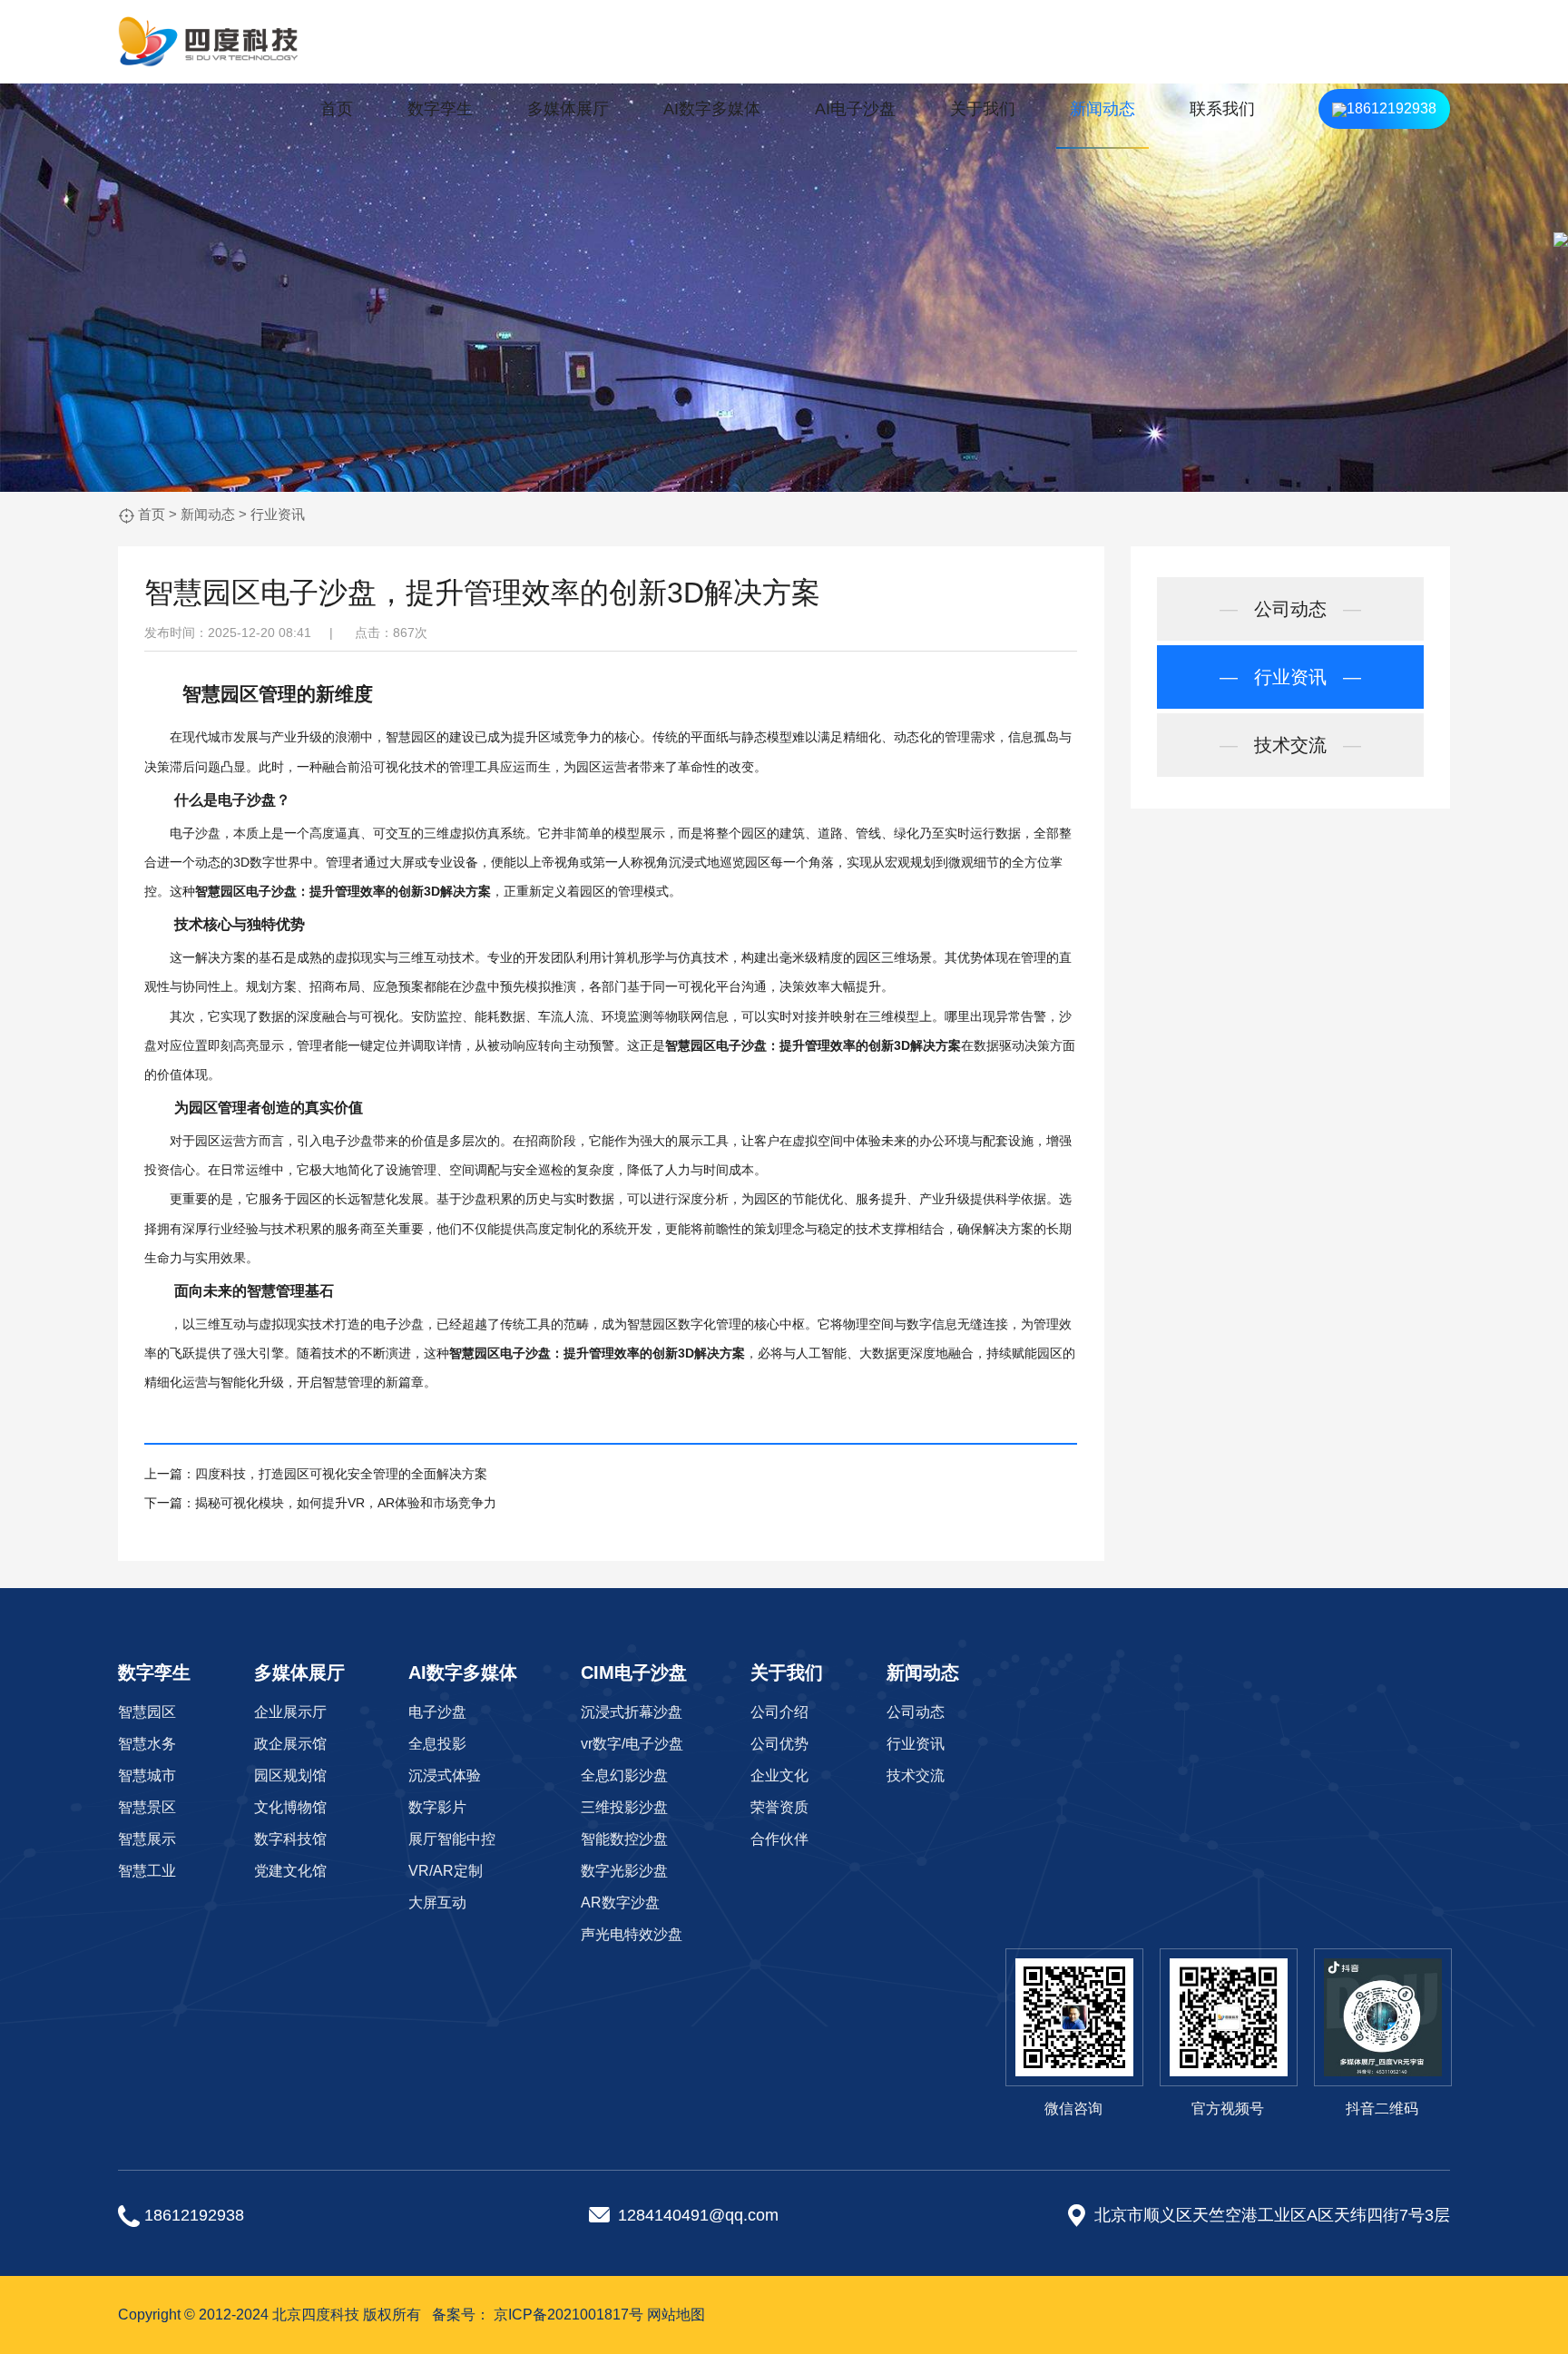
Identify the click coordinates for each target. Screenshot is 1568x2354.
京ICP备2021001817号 (568, 2315)
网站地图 (676, 2315)
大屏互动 (437, 1903)
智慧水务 (147, 1744)
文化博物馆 (290, 1807)
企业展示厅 (290, 1712)
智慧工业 (147, 1871)
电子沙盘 (247, 799)
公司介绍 (779, 1712)
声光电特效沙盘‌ (632, 1934)
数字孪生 (440, 109)
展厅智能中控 (452, 1839)
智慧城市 (147, 1775)
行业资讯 (278, 514)
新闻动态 (1102, 109)
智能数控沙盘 (624, 1839)
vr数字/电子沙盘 (632, 1744)
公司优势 (779, 1744)
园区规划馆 (290, 1775)
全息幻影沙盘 (624, 1775)
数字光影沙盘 (624, 1871)
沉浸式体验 (445, 1775)
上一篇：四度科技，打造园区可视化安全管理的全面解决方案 (316, 1474)
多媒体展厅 (568, 109)
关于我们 (983, 109)
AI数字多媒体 (712, 109)
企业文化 (779, 1775)
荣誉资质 (779, 1807)
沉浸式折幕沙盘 (632, 1712)
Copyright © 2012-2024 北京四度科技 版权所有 (269, 2315)
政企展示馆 (290, 1744)
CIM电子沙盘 (634, 1672)
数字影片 (437, 1807)
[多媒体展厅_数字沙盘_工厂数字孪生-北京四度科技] (209, 42)
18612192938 (1392, 108)
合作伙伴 (779, 1839)
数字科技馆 (290, 1839)
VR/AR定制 (446, 1871)
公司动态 (1290, 609)
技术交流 (1290, 745)
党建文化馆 (290, 1871)
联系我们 (1222, 109)
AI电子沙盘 (855, 109)
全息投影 (437, 1744)
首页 (337, 109)
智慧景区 (147, 1807)
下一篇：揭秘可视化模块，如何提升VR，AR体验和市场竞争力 (320, 1503)
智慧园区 (147, 1712)
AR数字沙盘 (620, 1903)
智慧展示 (147, 1839)
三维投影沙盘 (624, 1807)
